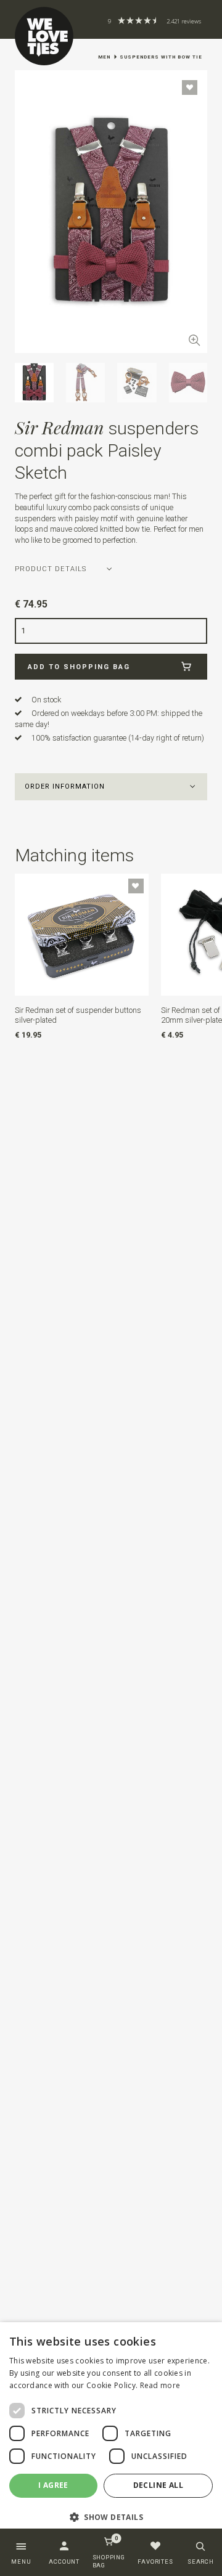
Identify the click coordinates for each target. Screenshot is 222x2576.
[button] (111, 787)
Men (104, 57)
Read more (160, 2385)
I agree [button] (53, 2485)
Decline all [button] (158, 2485)
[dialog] (111, 2430)
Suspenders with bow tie (161, 57)
